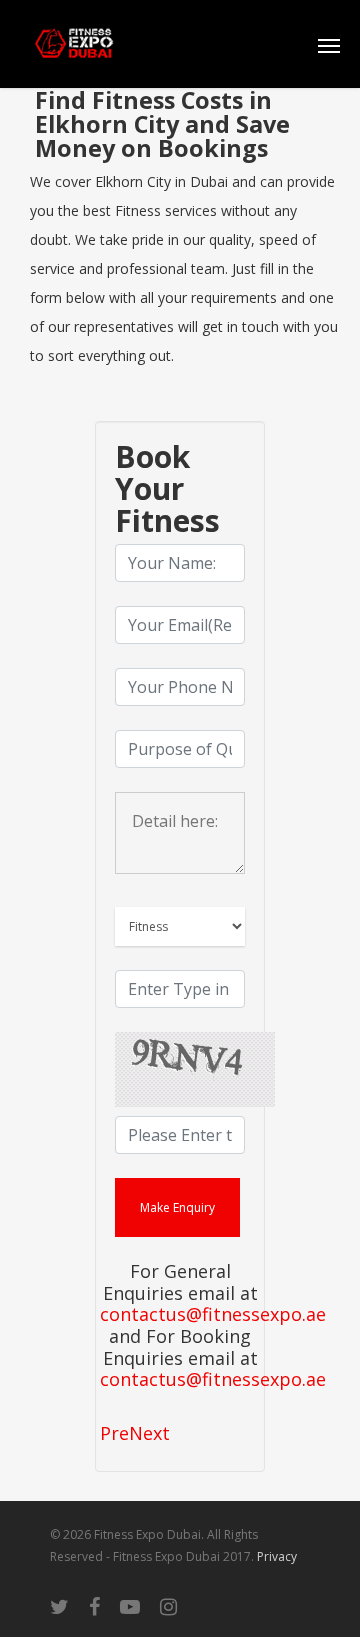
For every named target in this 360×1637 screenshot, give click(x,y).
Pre (114, 1433)
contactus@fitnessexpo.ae (213, 1315)
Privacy (277, 1556)
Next (149, 1433)
